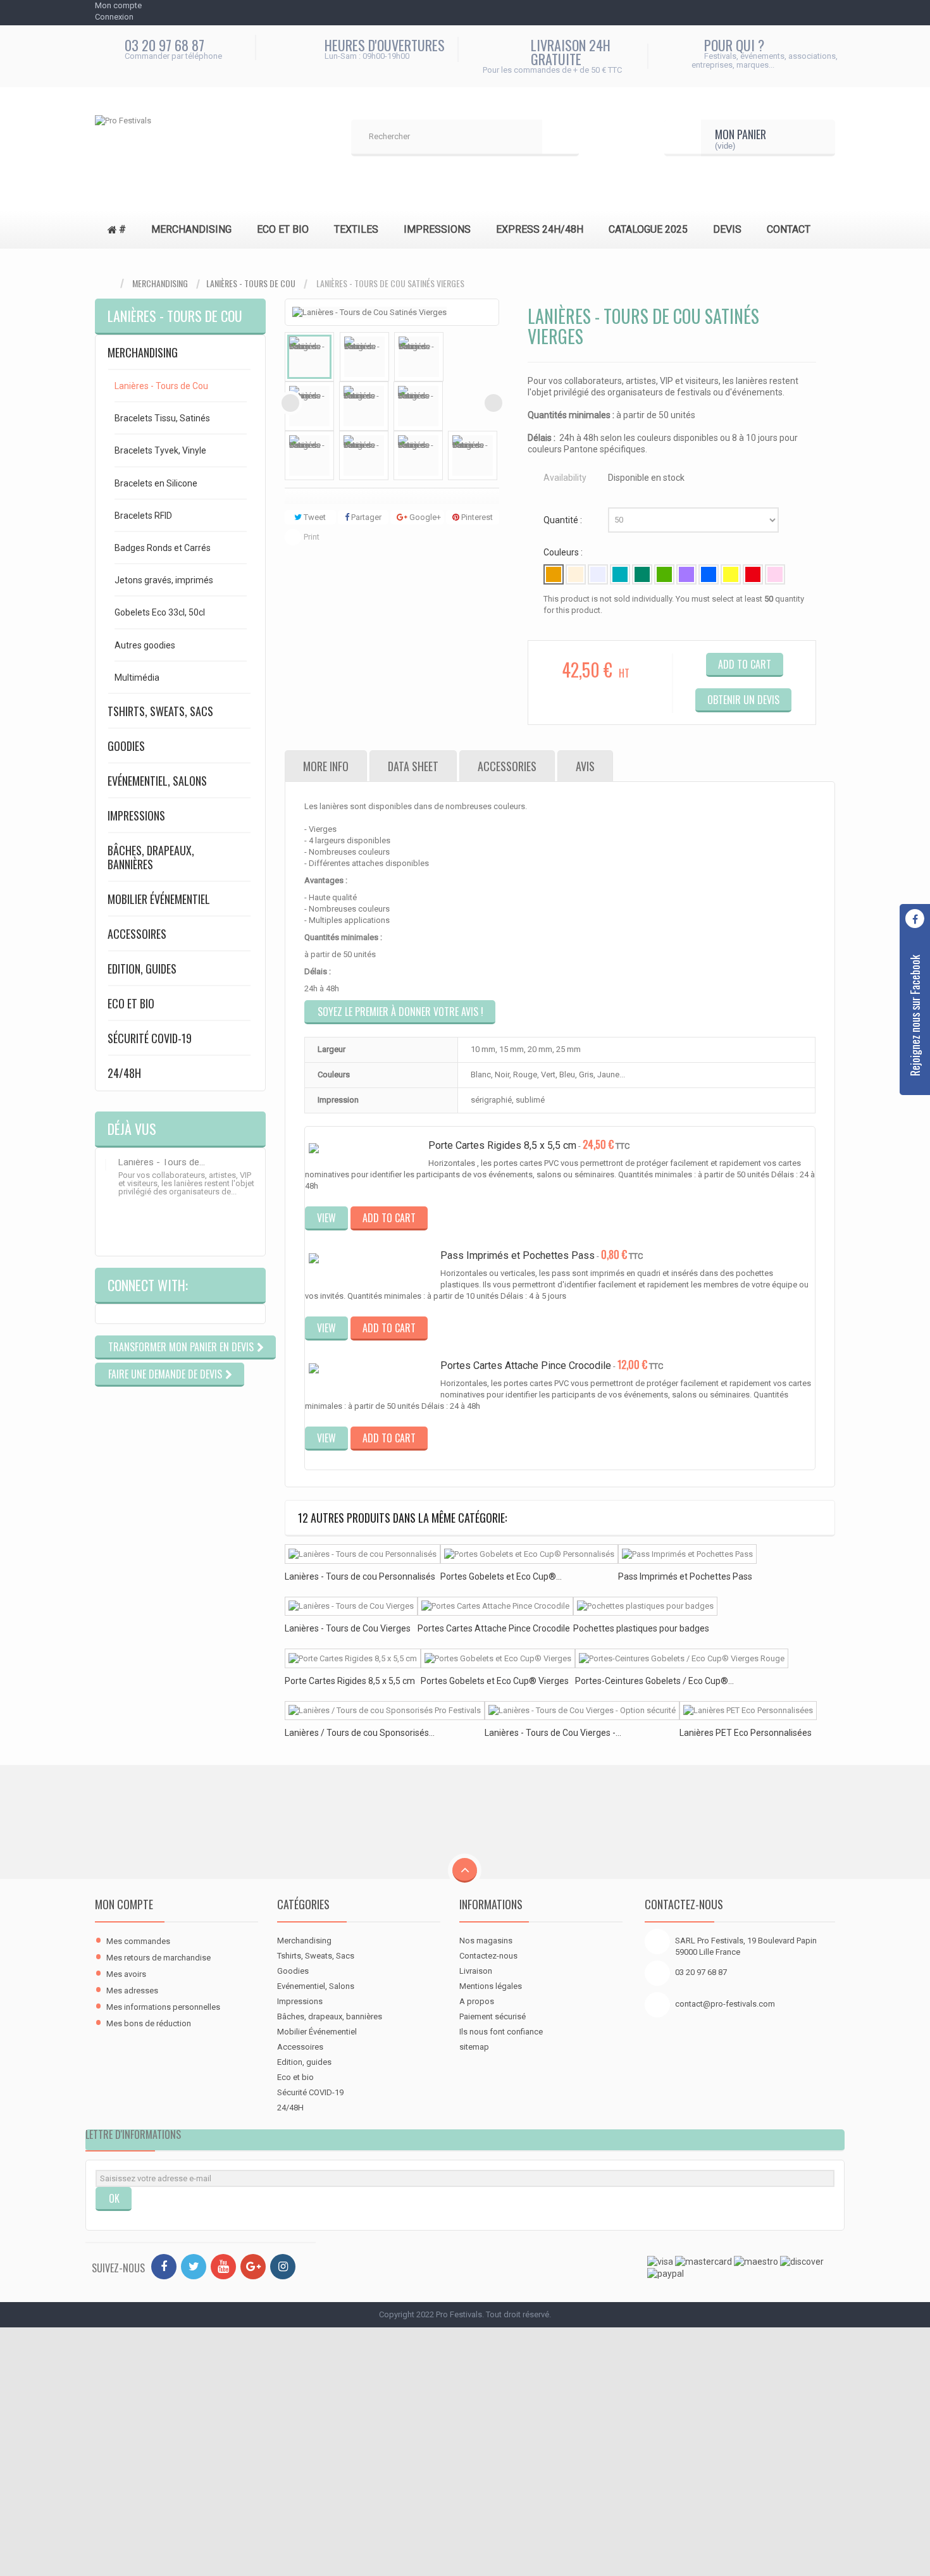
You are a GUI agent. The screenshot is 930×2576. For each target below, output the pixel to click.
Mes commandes (138, 1941)
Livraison (476, 1971)
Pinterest (476, 517)
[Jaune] (731, 574)
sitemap (474, 2047)
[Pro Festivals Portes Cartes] (367, 1149)
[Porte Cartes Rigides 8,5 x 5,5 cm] (353, 1658)
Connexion (114, 17)
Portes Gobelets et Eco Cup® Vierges (495, 1681)
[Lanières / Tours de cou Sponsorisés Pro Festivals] (385, 1711)
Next (493, 403)
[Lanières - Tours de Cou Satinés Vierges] (309, 357)
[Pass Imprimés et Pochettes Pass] (687, 1554)
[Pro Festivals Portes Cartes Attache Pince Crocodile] (373, 1375)
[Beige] (576, 574)
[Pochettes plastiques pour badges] (373, 1265)
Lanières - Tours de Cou (251, 283)
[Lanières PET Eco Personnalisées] (748, 1711)
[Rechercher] (561, 138)
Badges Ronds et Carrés (163, 548)
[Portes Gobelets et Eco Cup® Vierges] (498, 1658)
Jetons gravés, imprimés (164, 580)
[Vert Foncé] (642, 574)
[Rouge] (753, 574)
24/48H (124, 1073)
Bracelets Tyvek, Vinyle (160, 450)
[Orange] (554, 574)
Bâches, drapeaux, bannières (151, 857)
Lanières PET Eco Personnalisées (746, 1733)
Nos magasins (486, 1941)
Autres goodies (145, 645)
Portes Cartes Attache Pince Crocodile (526, 1365)
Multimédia (137, 678)
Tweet (314, 517)
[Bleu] (709, 574)
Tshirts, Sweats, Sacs (160, 711)
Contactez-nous (488, 1956)
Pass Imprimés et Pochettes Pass (518, 1255)
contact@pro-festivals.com (725, 2004)
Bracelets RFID (143, 516)
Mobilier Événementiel (159, 899)
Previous (290, 403)
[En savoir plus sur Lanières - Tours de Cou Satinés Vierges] (106, 1165)
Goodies (126, 746)
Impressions (136, 815)
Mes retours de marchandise (158, 1958)
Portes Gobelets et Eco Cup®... (501, 1576)
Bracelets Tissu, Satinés (162, 418)
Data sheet (413, 766)
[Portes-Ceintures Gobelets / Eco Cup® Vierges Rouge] (682, 1658)
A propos (477, 2001)
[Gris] (598, 574)
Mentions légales (491, 1986)
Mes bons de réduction (149, 2023)
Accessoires (137, 934)
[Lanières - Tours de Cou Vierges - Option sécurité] (582, 1711)
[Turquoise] (620, 574)
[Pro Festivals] (190, 138)
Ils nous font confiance (501, 2032)
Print (312, 537)
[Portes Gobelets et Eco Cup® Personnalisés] (529, 1554)
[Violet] (686, 574)
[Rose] (775, 574)
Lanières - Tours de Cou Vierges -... (553, 1733)
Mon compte (124, 1904)
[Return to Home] (108, 284)
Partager (365, 517)
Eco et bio (131, 1003)
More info (326, 766)
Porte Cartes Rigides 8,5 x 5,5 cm (502, 1145)
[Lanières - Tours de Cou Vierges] (351, 1607)
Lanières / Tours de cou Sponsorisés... (360, 1733)
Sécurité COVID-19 (150, 1038)
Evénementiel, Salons (157, 781)
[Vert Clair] (664, 574)
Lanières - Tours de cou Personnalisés (360, 1576)
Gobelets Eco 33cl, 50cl (160, 612)
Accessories (507, 766)
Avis (585, 766)
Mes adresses (132, 1991)
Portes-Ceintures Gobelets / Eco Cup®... (654, 1681)
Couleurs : (564, 552)
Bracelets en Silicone (156, 483)
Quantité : (564, 520)
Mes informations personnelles (163, 2007)
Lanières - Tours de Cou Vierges (348, 1628)
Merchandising (160, 283)
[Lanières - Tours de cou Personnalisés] (363, 1554)
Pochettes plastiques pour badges (641, 1628)
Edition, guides (142, 969)
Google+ (424, 517)
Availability (565, 478)
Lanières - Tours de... (162, 1162)
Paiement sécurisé (493, 2016)
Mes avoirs (126, 1974)
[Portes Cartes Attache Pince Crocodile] (495, 1607)
